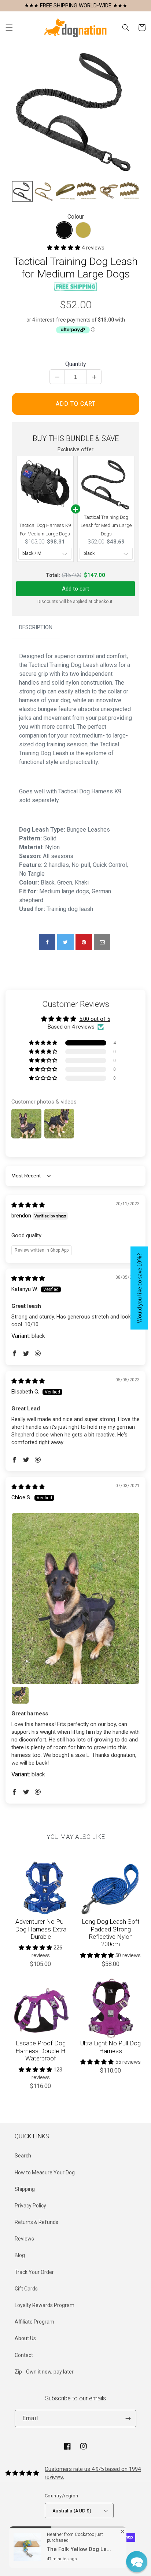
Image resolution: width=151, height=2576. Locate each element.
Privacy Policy (30, 2206)
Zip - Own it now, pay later (44, 2372)
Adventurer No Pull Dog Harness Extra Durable (41, 1929)
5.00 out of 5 (95, 1019)
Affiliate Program (34, 2322)
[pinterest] (84, 942)
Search (23, 2156)
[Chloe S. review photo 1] (75, 1599)
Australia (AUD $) (72, 2511)
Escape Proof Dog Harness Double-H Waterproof (40, 2051)
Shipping (25, 2189)
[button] (9, 28)
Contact (24, 2355)
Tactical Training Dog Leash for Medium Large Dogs (106, 525)
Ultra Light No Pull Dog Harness (111, 2047)
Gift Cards (26, 2289)
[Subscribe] (128, 2419)
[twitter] (65, 942)
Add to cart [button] (75, 589)
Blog (20, 2255)
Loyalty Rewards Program (45, 2305)
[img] (28, 1205)
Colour (76, 217)
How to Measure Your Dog (45, 2173)
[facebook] (47, 942)
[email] (102, 942)
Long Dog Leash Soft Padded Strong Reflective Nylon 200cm (111, 1933)
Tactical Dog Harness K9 (90, 791)
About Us (25, 2338)
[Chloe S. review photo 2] (20, 1695)
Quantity (76, 364)
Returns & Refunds (36, 2222)
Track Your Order (34, 2272)
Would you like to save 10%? (139, 1288)
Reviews (24, 2239)
